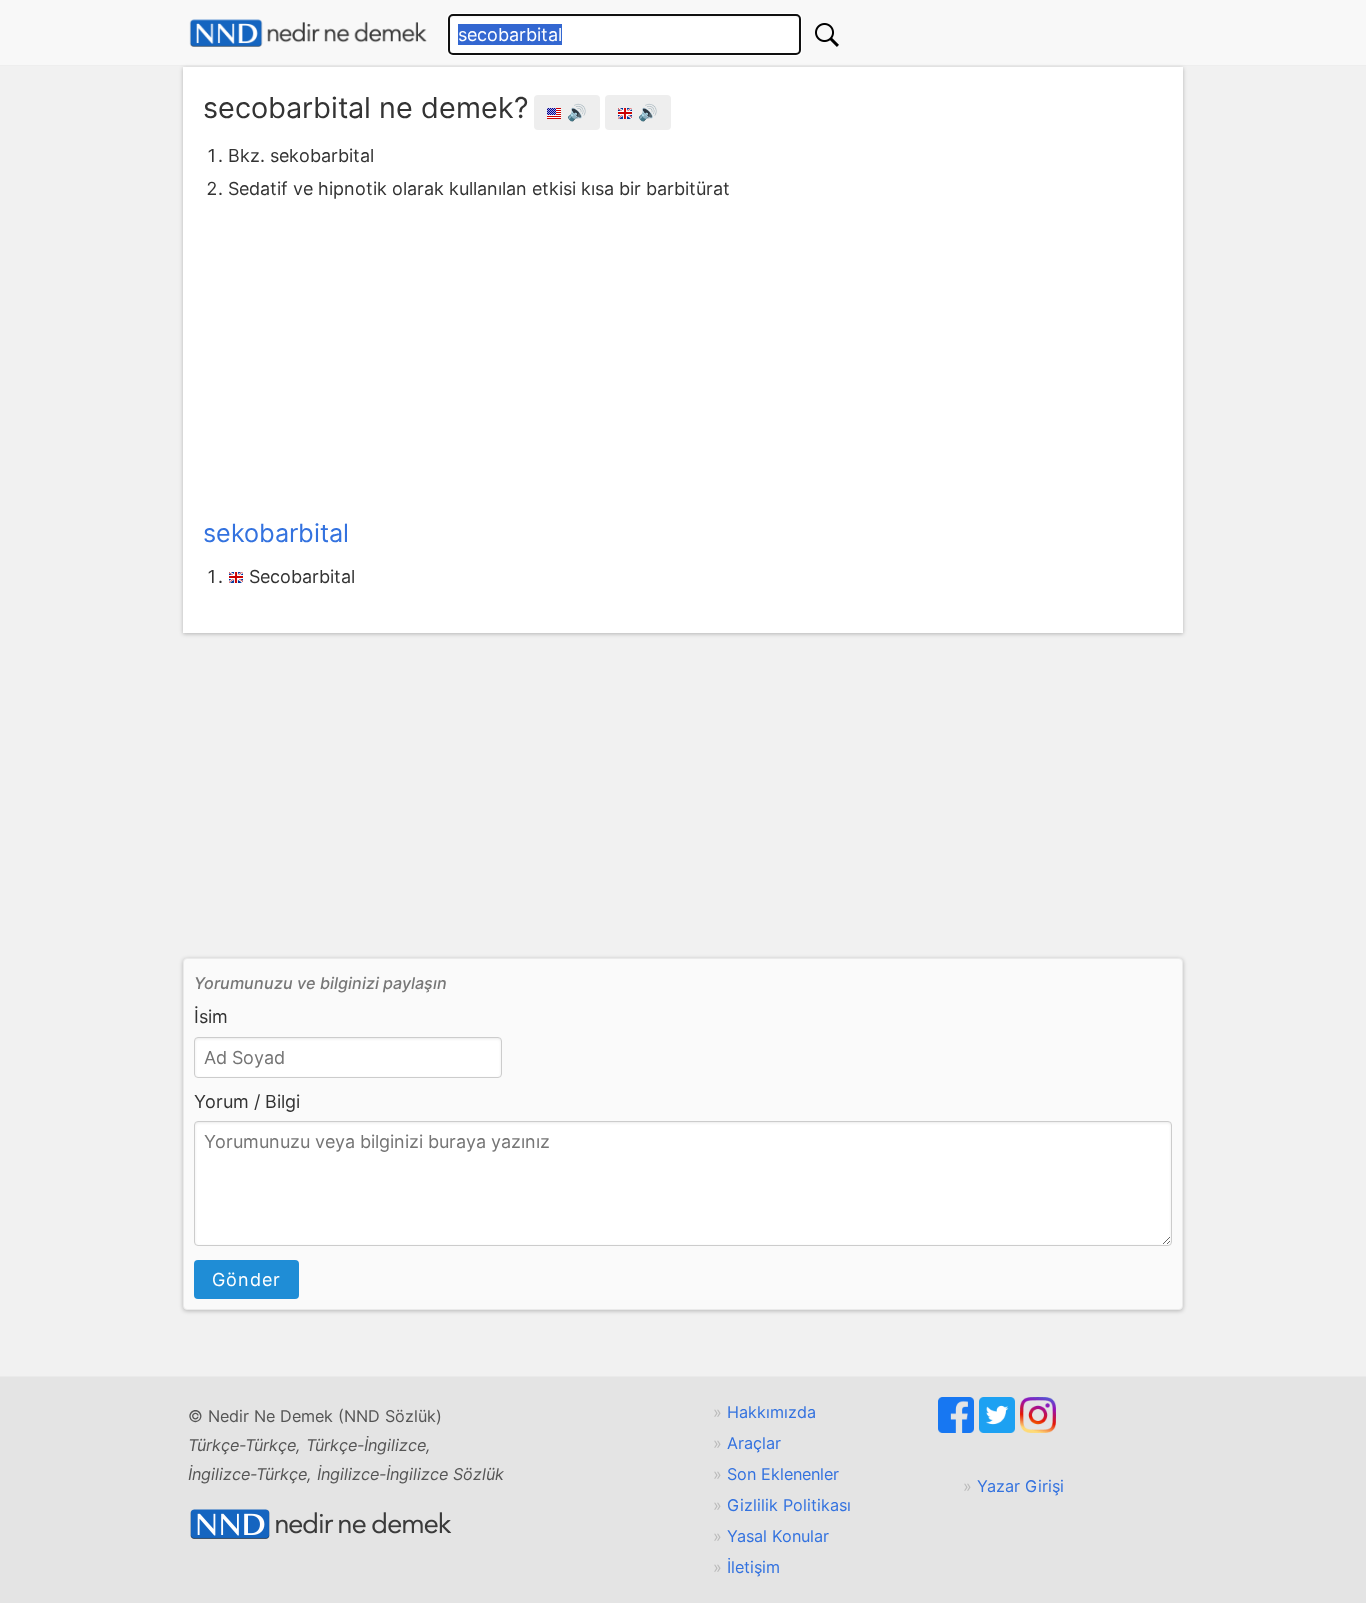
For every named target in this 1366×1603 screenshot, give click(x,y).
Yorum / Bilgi (247, 1101)
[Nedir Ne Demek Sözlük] (308, 33)
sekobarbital (276, 533)
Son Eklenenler (783, 1474)
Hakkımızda (771, 1412)
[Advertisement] (683, 355)
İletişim (753, 1567)
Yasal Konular (778, 1536)
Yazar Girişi (1020, 1486)
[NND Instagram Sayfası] (1038, 1427)
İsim (211, 1016)
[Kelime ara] (827, 34)
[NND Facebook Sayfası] (958, 1427)
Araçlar (754, 1443)
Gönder (246, 1279)
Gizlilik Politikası (789, 1505)
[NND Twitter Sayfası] (999, 1427)
